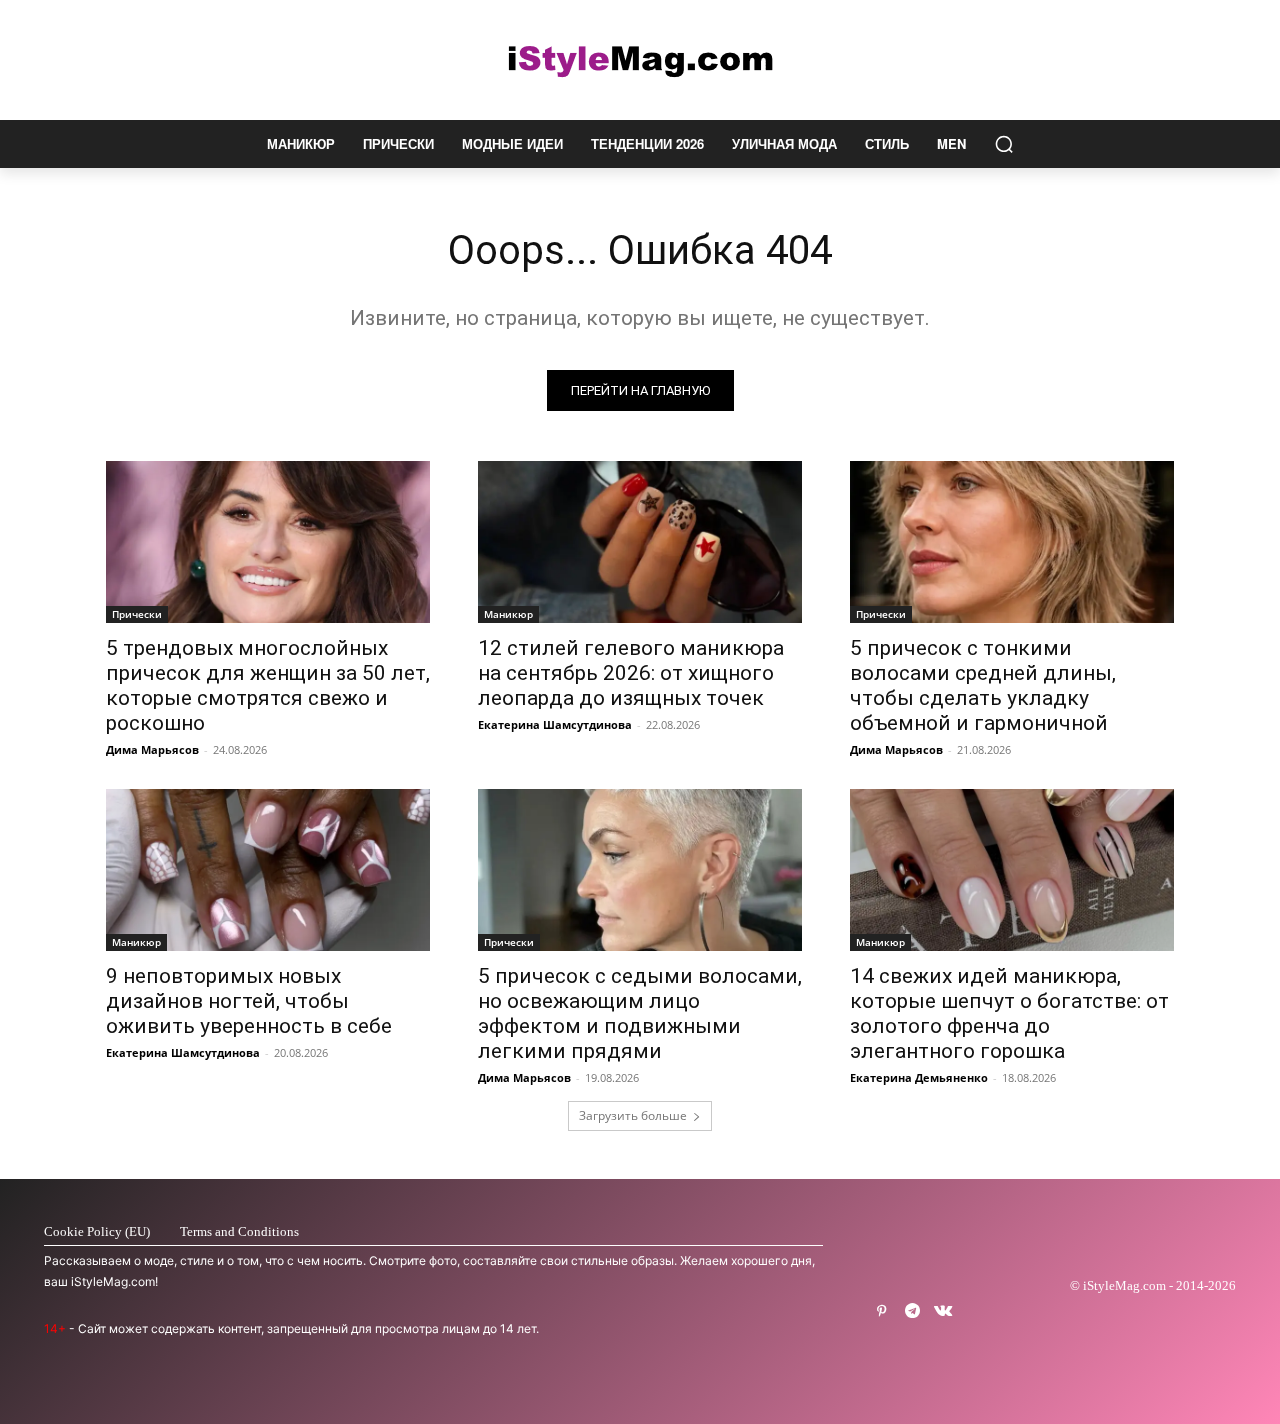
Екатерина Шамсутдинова (555, 724)
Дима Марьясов (152, 749)
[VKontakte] (943, 1311)
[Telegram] (912, 1311)
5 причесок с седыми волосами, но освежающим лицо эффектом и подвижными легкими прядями (640, 1013)
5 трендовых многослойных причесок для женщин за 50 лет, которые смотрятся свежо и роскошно (268, 685)
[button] (1004, 144)
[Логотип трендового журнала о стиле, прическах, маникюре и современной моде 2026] (640, 60)
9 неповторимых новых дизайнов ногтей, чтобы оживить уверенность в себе (249, 1001)
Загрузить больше (633, 1115)
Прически (137, 614)
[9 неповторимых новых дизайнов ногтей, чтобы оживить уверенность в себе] (268, 870)
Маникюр (508, 614)
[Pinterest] (881, 1311)
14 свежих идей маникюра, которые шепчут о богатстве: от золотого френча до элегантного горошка (1009, 1013)
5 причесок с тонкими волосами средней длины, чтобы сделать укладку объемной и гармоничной (983, 685)
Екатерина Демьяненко (919, 1077)
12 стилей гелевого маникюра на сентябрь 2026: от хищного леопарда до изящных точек (631, 673)
